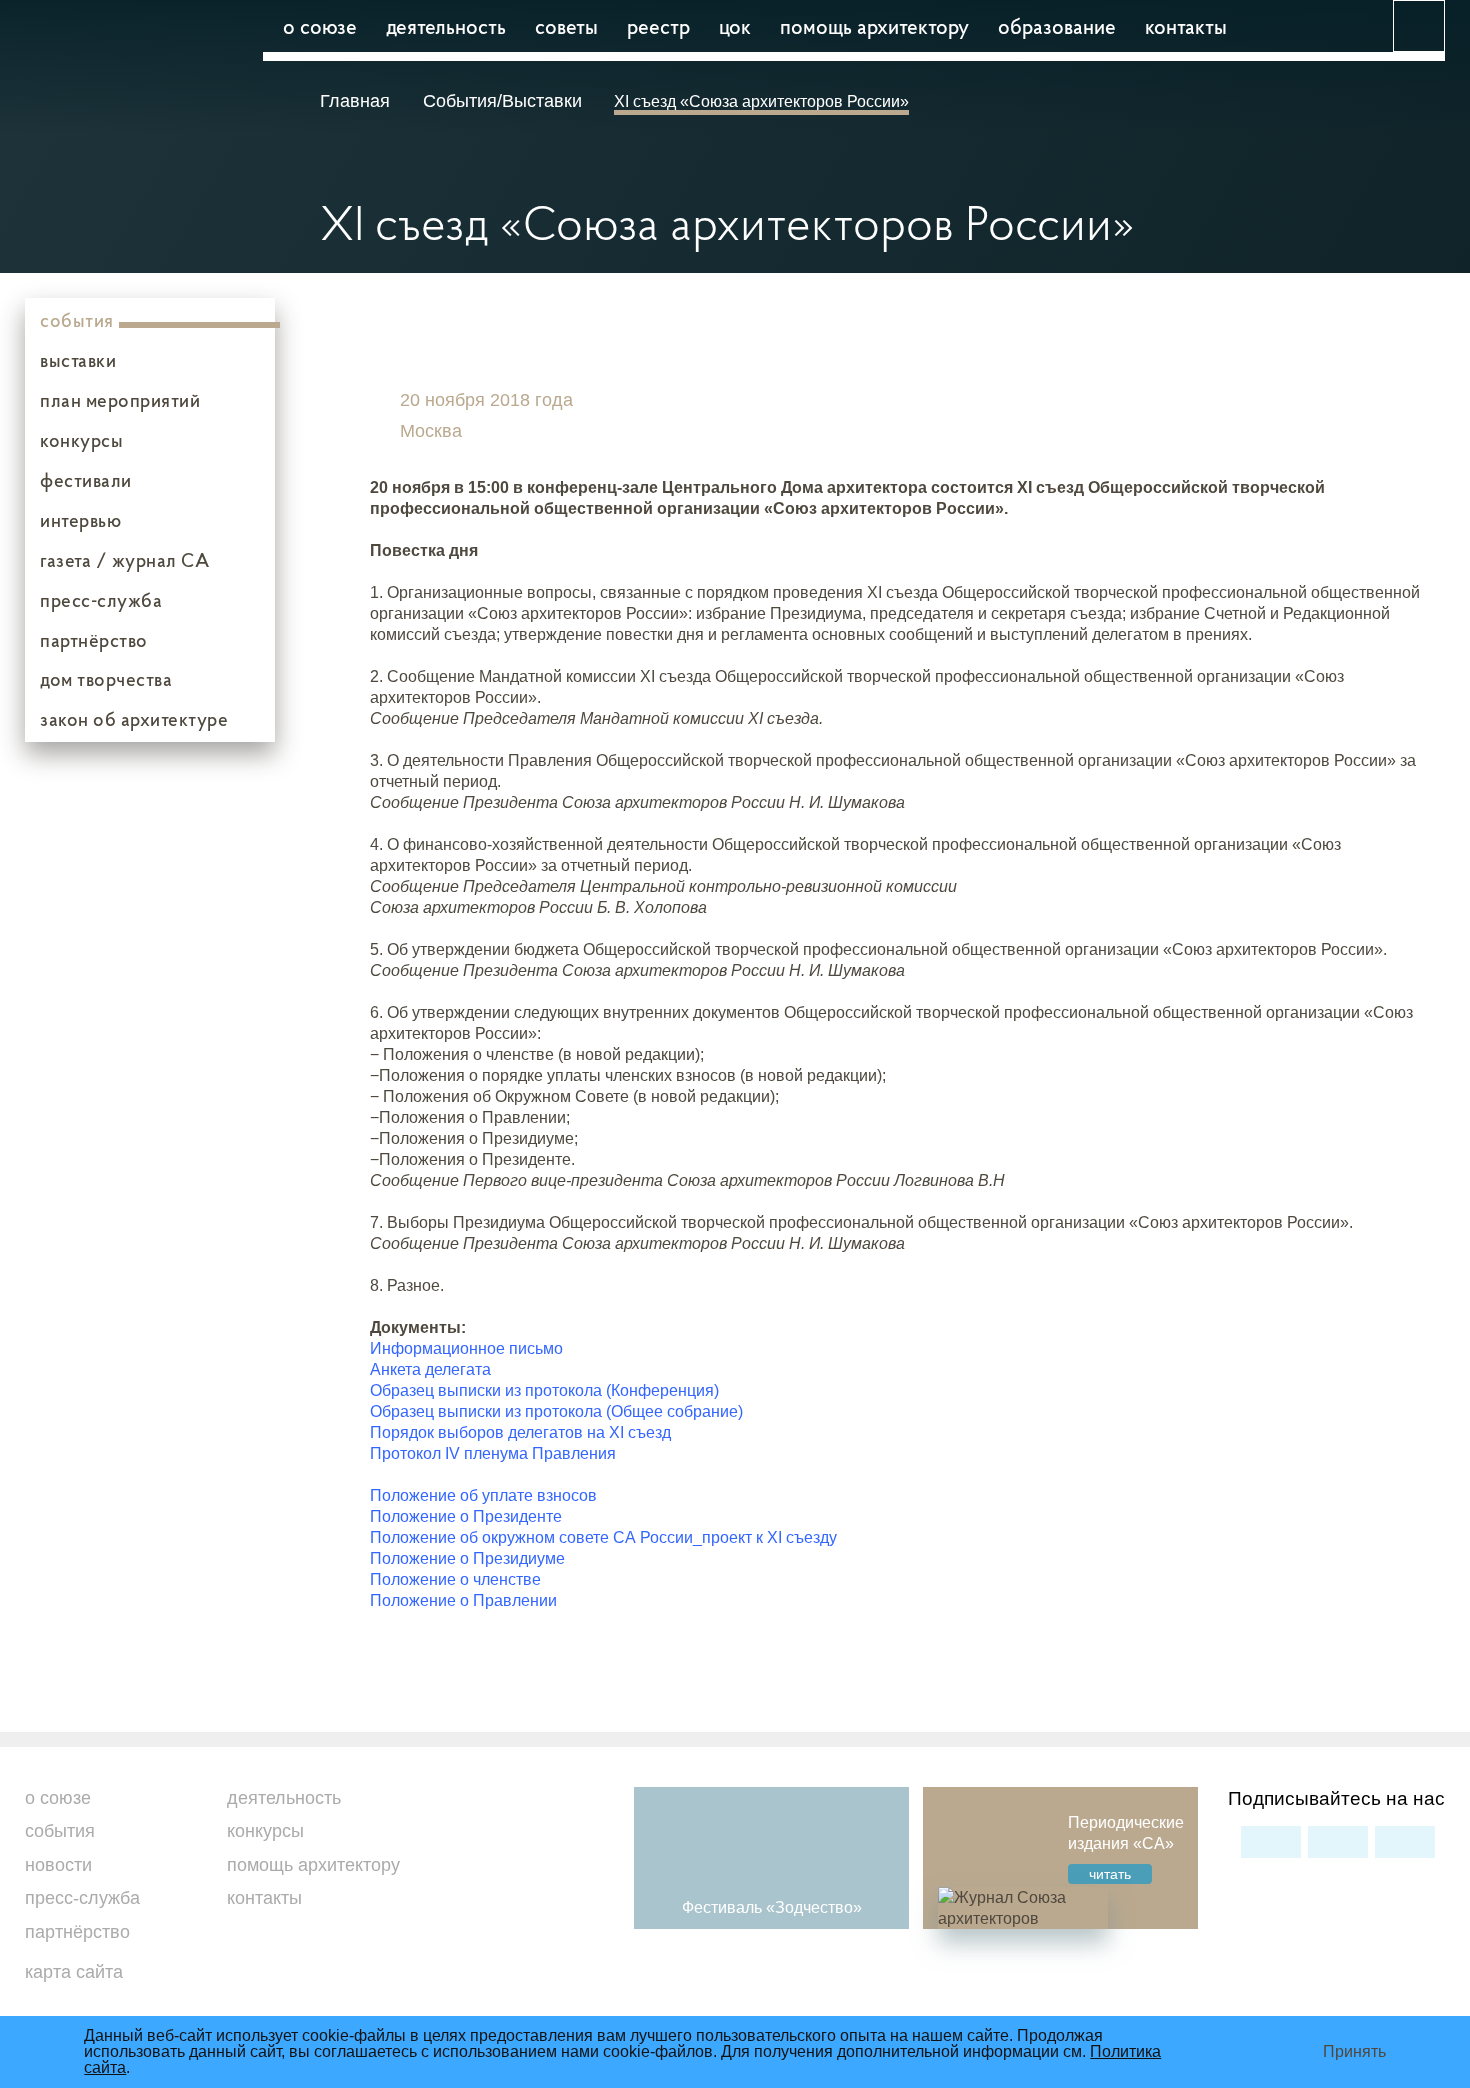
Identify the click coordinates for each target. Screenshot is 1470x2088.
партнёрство (94, 640)
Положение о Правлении (463, 1600)
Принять (1354, 2051)
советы (566, 26)
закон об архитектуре (134, 719)
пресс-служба (101, 600)
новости (58, 1865)
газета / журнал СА (124, 560)
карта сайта (74, 1972)
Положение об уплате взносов (483, 1495)
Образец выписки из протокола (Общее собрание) (556, 1411)
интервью (80, 520)
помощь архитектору (874, 26)
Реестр (658, 26)
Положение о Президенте (466, 1516)
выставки (78, 360)
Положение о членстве (455, 1579)
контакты (1186, 26)
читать (1110, 1874)
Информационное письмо (466, 1348)
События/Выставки (502, 101)
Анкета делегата (430, 1369)
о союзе (320, 26)
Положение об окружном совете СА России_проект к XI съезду (603, 1537)
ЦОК (735, 26)
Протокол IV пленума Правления (493, 1453)
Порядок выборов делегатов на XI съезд (520, 1432)
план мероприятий (120, 400)
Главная (357, 101)
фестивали (86, 480)
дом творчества (106, 679)
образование (1057, 26)
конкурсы (81, 440)
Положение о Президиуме (467, 1558)
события (77, 320)
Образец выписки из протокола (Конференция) (544, 1390)
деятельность (446, 26)
